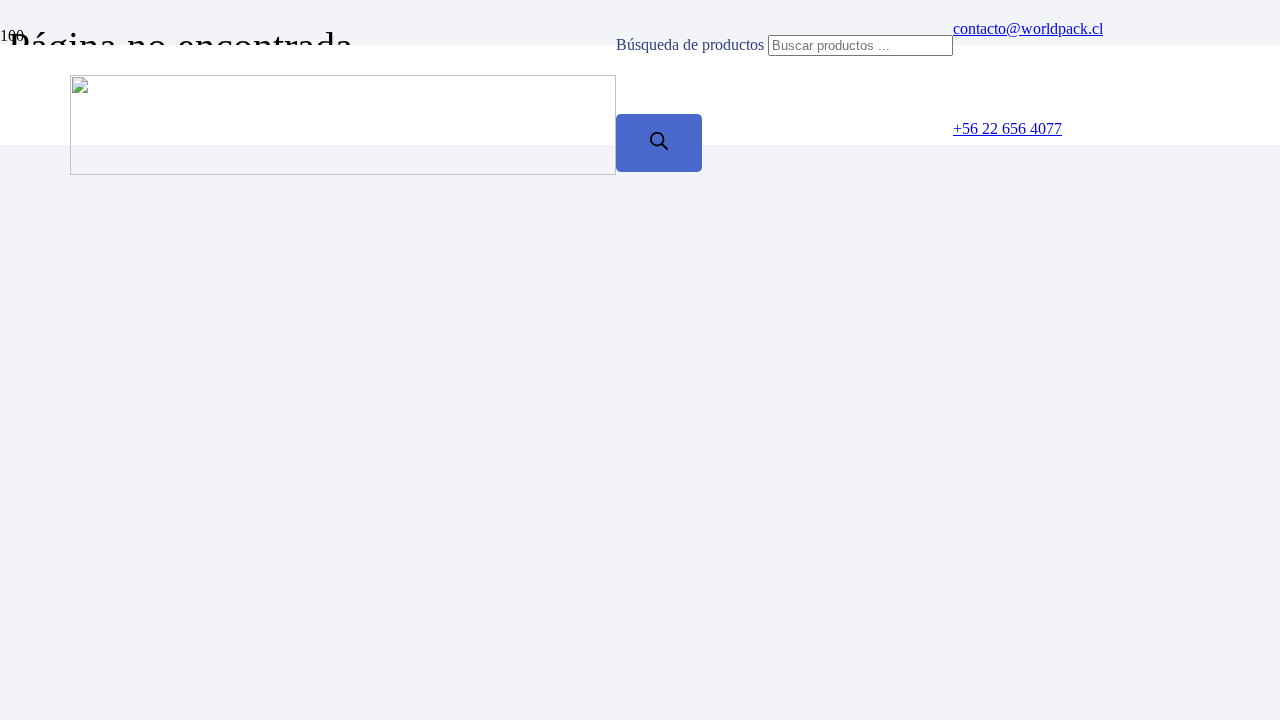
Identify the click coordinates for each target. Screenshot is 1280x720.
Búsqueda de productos (692, 44)
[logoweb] (343, 169)
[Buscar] (659, 143)
